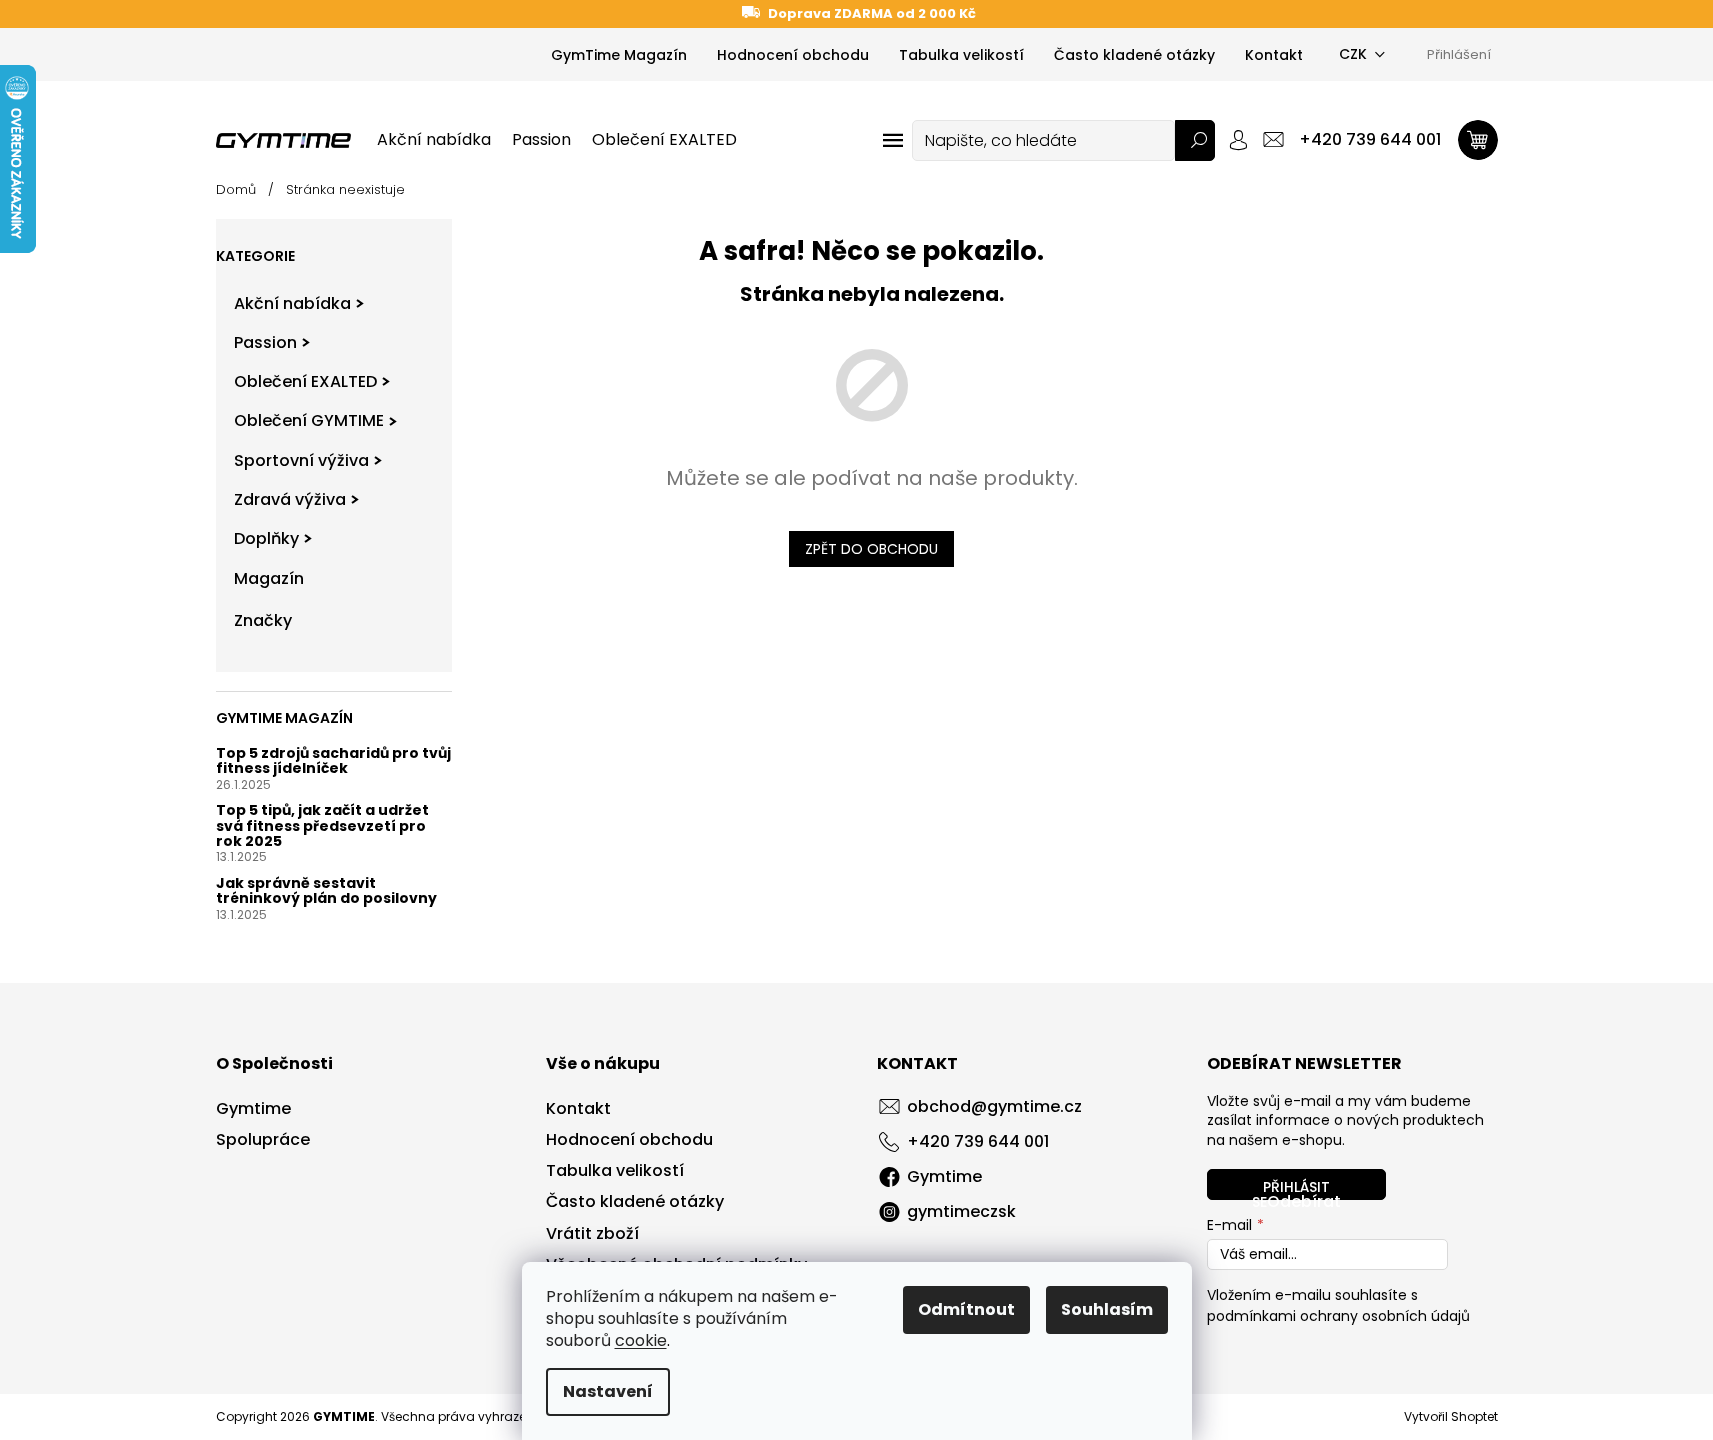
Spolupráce (263, 1140)
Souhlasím (1107, 1309)
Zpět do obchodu (871, 549)
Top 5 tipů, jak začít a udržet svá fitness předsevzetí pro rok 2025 (322, 826)
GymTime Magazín (619, 55)
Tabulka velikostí (961, 55)
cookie (641, 1340)
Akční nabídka (292, 303)
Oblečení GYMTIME (309, 420)
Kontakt (1274, 55)
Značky (263, 620)
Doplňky (266, 538)
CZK (1353, 54)
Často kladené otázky (1134, 55)
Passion (265, 342)
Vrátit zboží (592, 1234)
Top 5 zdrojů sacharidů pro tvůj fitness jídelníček (333, 761)
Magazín (269, 578)
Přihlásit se (1291, 1188)
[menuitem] (434, 140)
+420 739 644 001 (978, 1141)
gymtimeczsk (961, 1211)
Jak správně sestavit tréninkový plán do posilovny (326, 891)
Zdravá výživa (290, 499)
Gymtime (253, 1109)
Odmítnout (966, 1309)
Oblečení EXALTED (305, 381)
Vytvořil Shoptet (1451, 1416)
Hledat (1195, 140)
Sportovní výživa (301, 460)
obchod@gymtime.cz (994, 1106)
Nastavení (608, 1391)
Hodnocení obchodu (793, 55)
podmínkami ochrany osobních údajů (1338, 1316)
